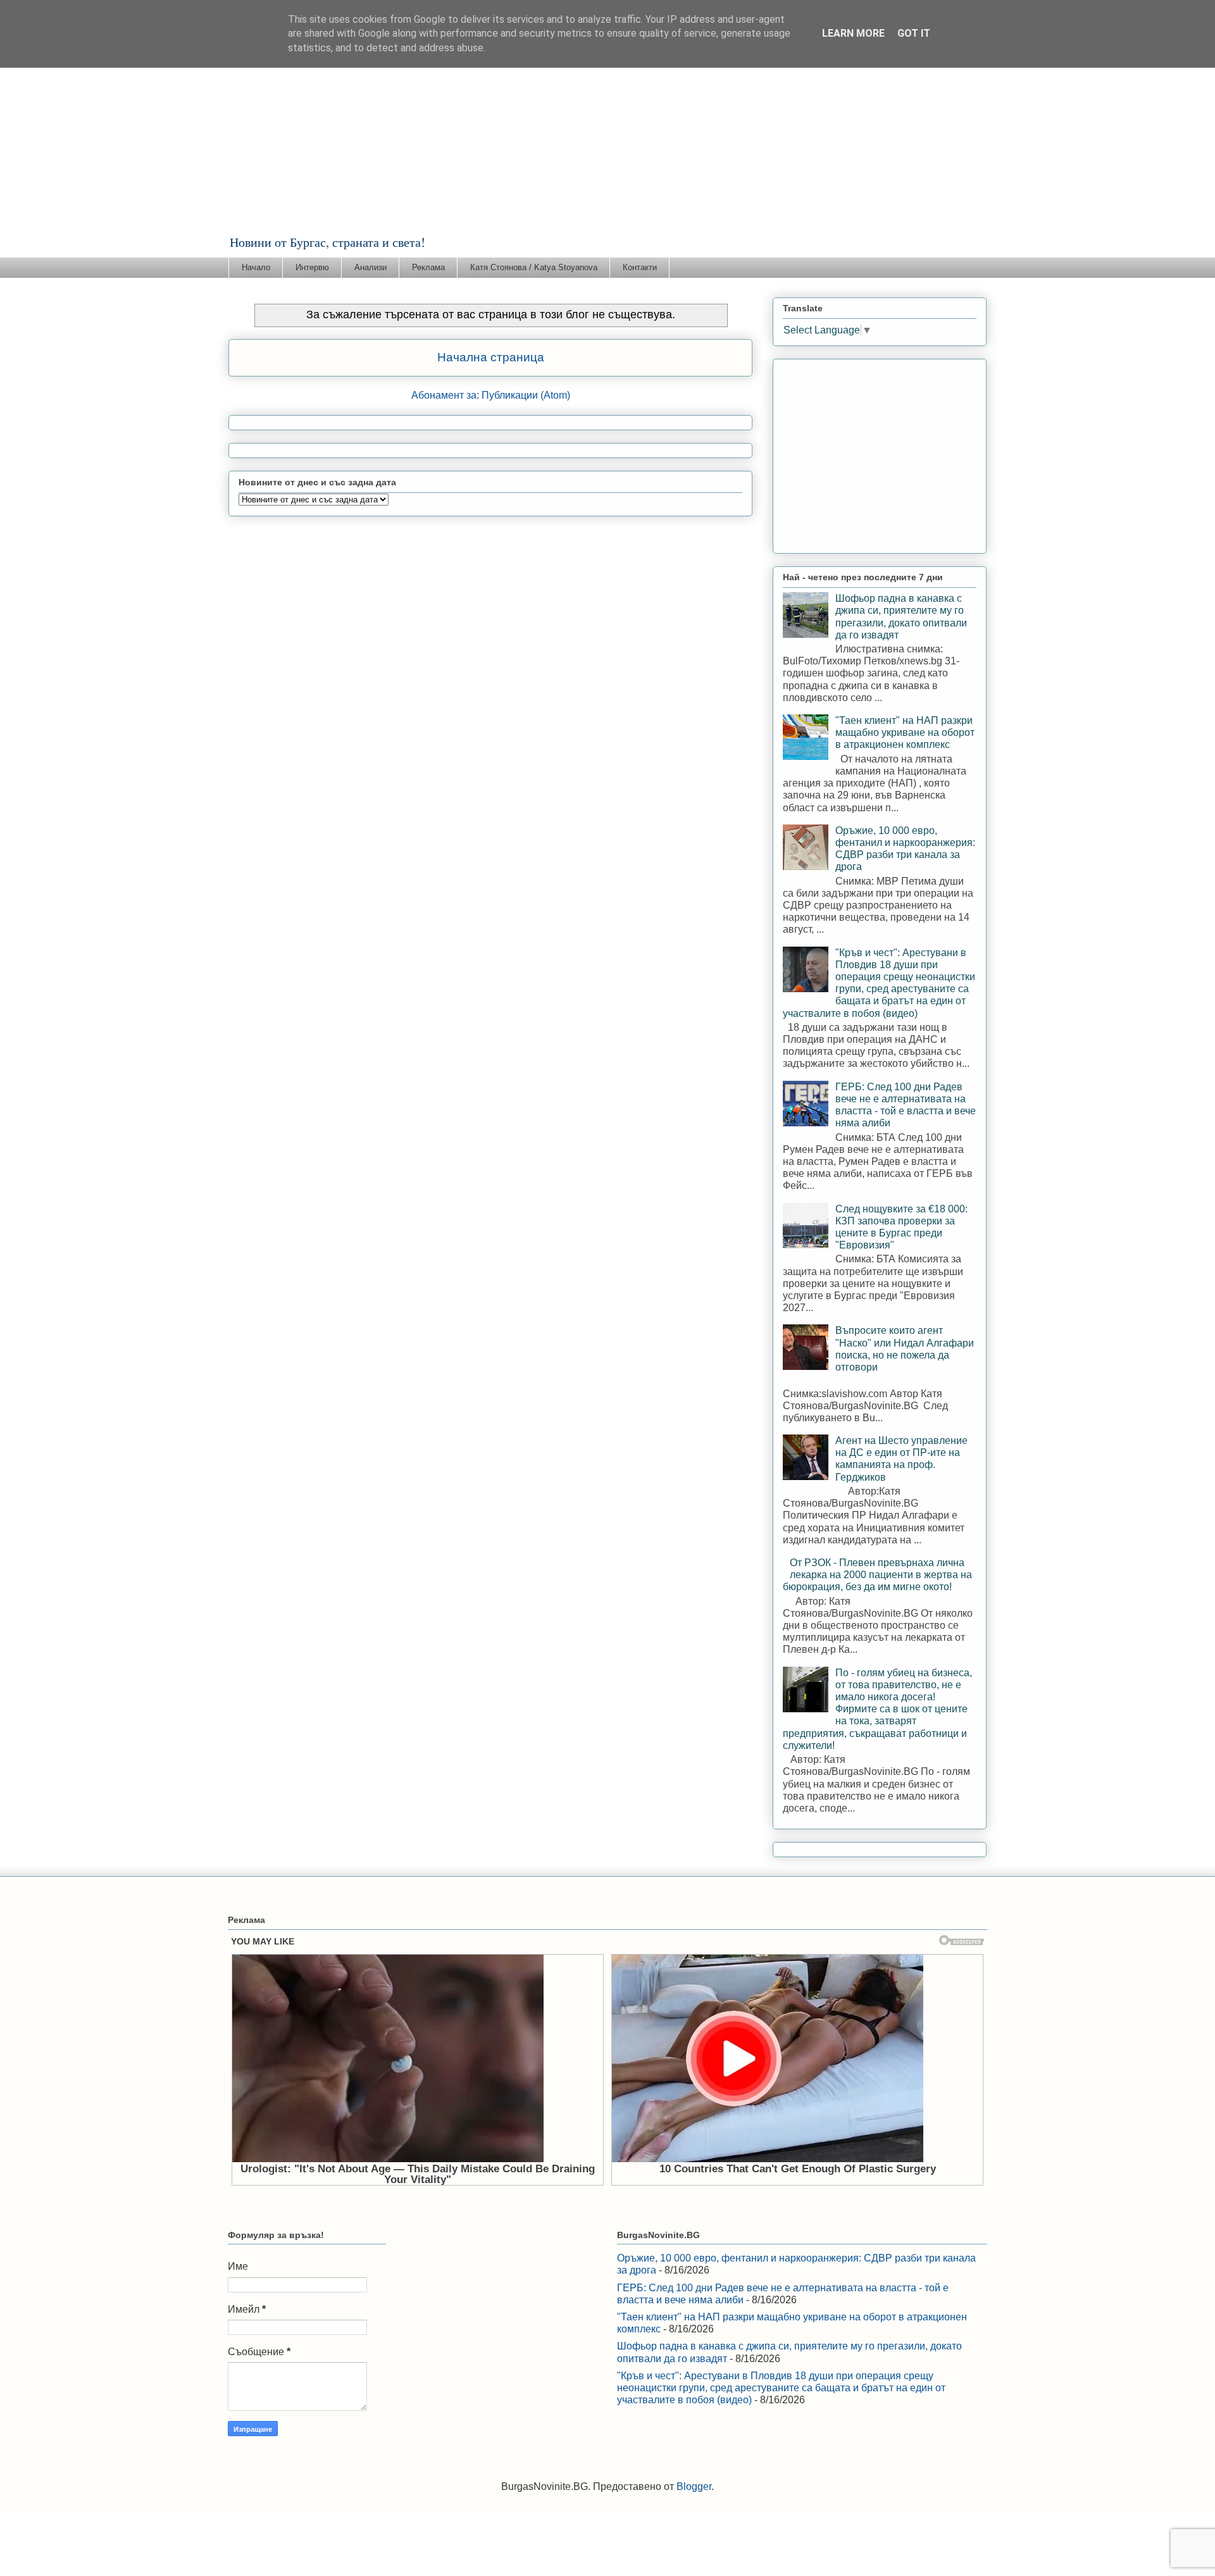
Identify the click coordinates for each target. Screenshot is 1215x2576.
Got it (914, 33)
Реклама (428, 267)
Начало (256, 267)
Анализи (371, 267)
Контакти (640, 267)
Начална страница (491, 357)
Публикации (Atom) (526, 395)
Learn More (853, 33)
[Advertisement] (607, 139)
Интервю (312, 267)
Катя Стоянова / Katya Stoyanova (534, 267)
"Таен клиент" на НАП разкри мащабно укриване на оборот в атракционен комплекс (905, 732)
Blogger (694, 2486)
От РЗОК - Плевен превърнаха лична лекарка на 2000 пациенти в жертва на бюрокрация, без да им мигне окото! (877, 1575)
